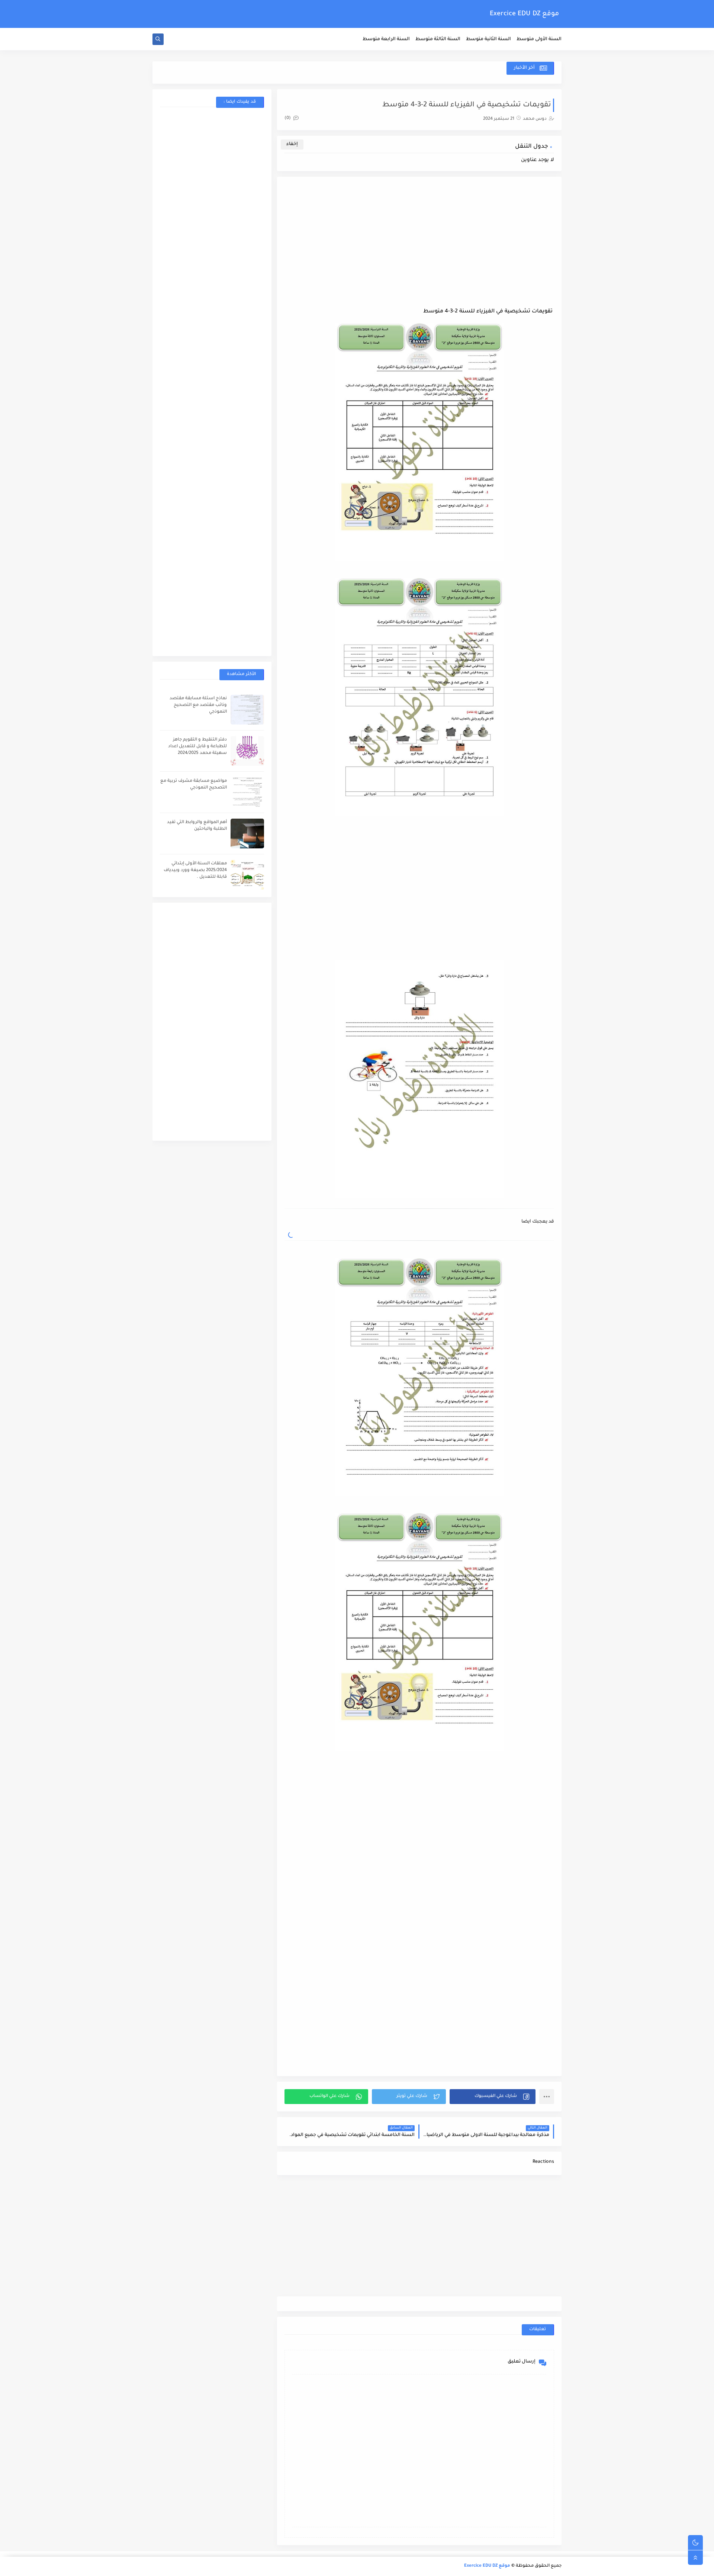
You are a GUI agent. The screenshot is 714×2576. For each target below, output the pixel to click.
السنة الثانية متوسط (488, 39)
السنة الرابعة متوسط (386, 39)
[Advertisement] (419, 248)
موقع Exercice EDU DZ (524, 14)
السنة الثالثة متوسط (438, 39)
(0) (288, 118)
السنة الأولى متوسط (539, 39)
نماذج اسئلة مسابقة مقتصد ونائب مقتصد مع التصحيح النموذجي (198, 705)
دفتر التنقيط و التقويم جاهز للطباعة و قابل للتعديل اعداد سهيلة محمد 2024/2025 (197, 747)
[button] (493, 2097)
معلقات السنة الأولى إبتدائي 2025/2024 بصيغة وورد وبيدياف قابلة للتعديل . (195, 871)
